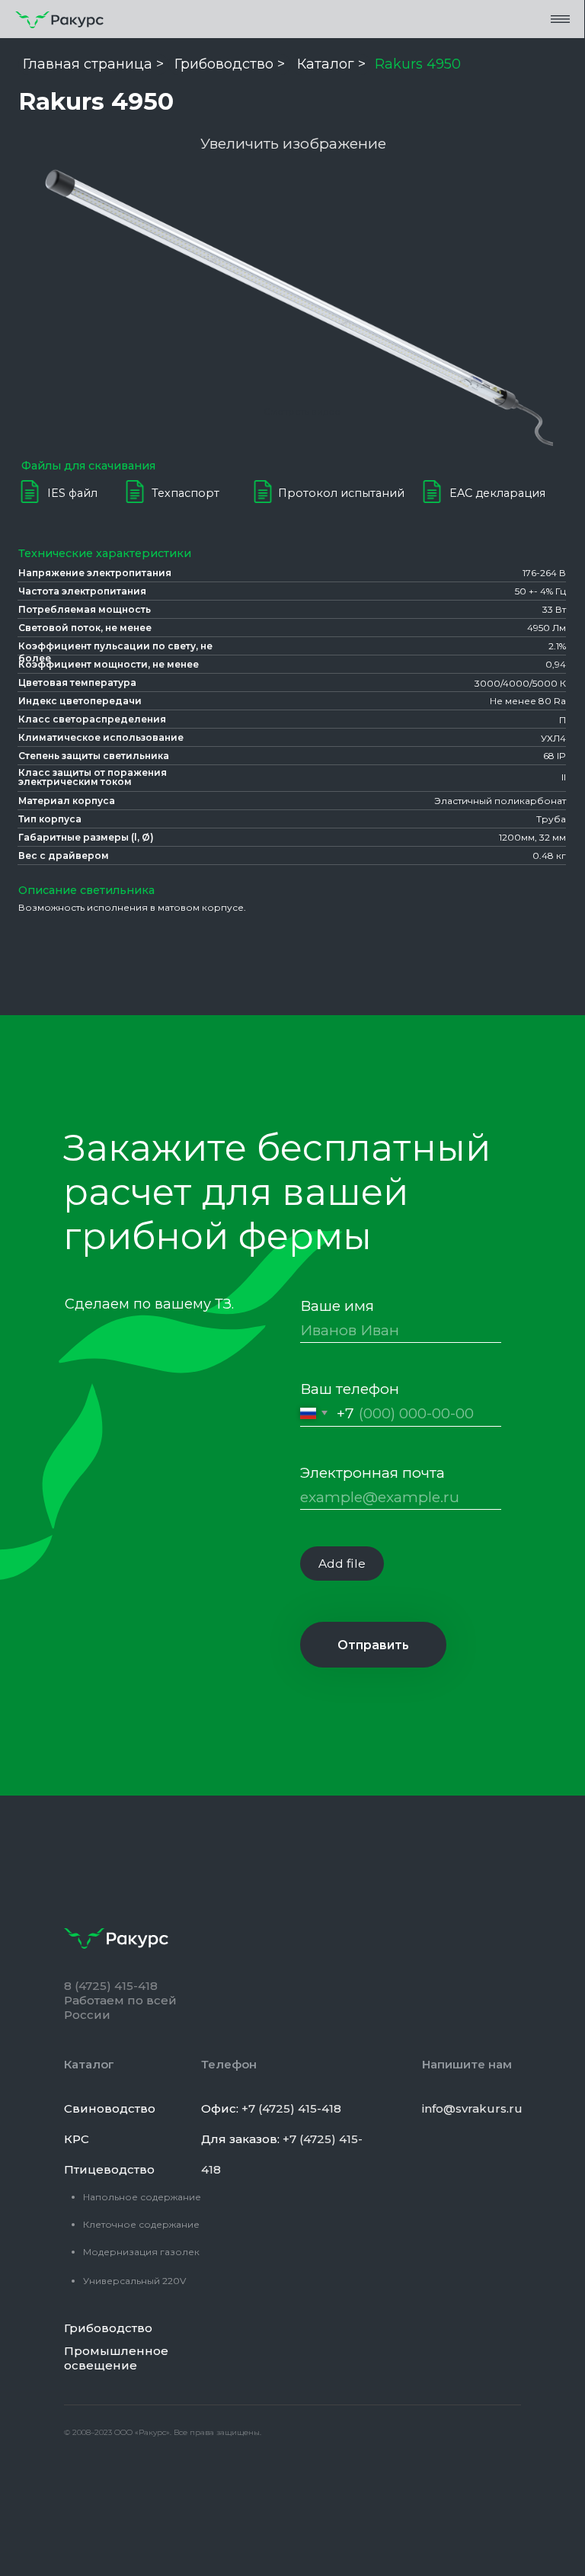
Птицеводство (109, 2169)
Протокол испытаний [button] (341, 493)
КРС (77, 2139)
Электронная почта (372, 1472)
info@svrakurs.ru (472, 2108)
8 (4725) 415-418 (111, 1986)
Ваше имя (337, 1306)
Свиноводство (110, 2108)
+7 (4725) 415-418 (291, 2108)
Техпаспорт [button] (185, 493)
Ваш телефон (350, 1389)
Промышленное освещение (116, 2358)
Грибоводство (108, 2328)
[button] (560, 19)
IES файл (72, 493)
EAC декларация (497, 493)
